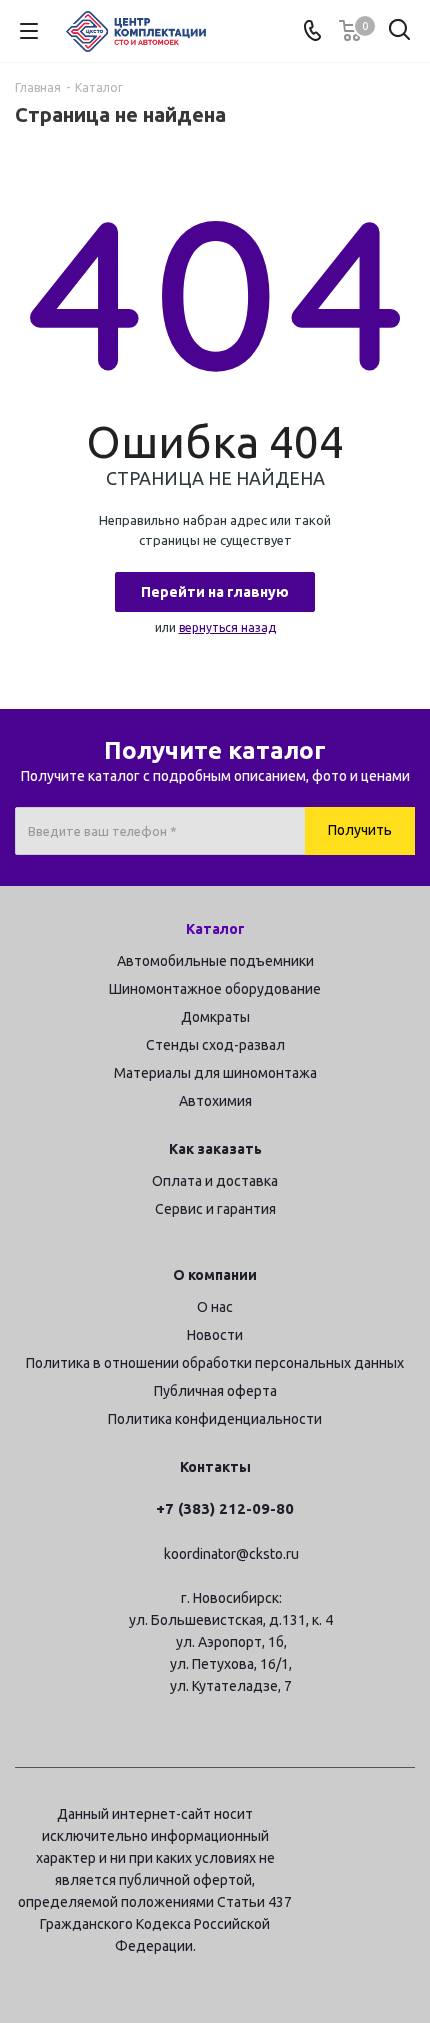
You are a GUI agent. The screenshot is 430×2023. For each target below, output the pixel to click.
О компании (215, 1275)
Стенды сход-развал (215, 1045)
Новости (215, 1335)
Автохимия (215, 1101)
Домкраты (215, 1017)
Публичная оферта (215, 1391)
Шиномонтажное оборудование (215, 989)
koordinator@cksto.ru (231, 1554)
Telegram (350, 1817)
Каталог (215, 929)
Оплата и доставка (215, 1181)
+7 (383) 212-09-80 (225, 1508)
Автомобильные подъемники (215, 961)
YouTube (350, 1867)
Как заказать (215, 1149)
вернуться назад (227, 627)
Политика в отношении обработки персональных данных (215, 1363)
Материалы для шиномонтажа (215, 1073)
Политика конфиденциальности (215, 1419)
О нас (215, 1307)
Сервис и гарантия (215, 1209)
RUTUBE (400, 1867)
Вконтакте (400, 1817)
